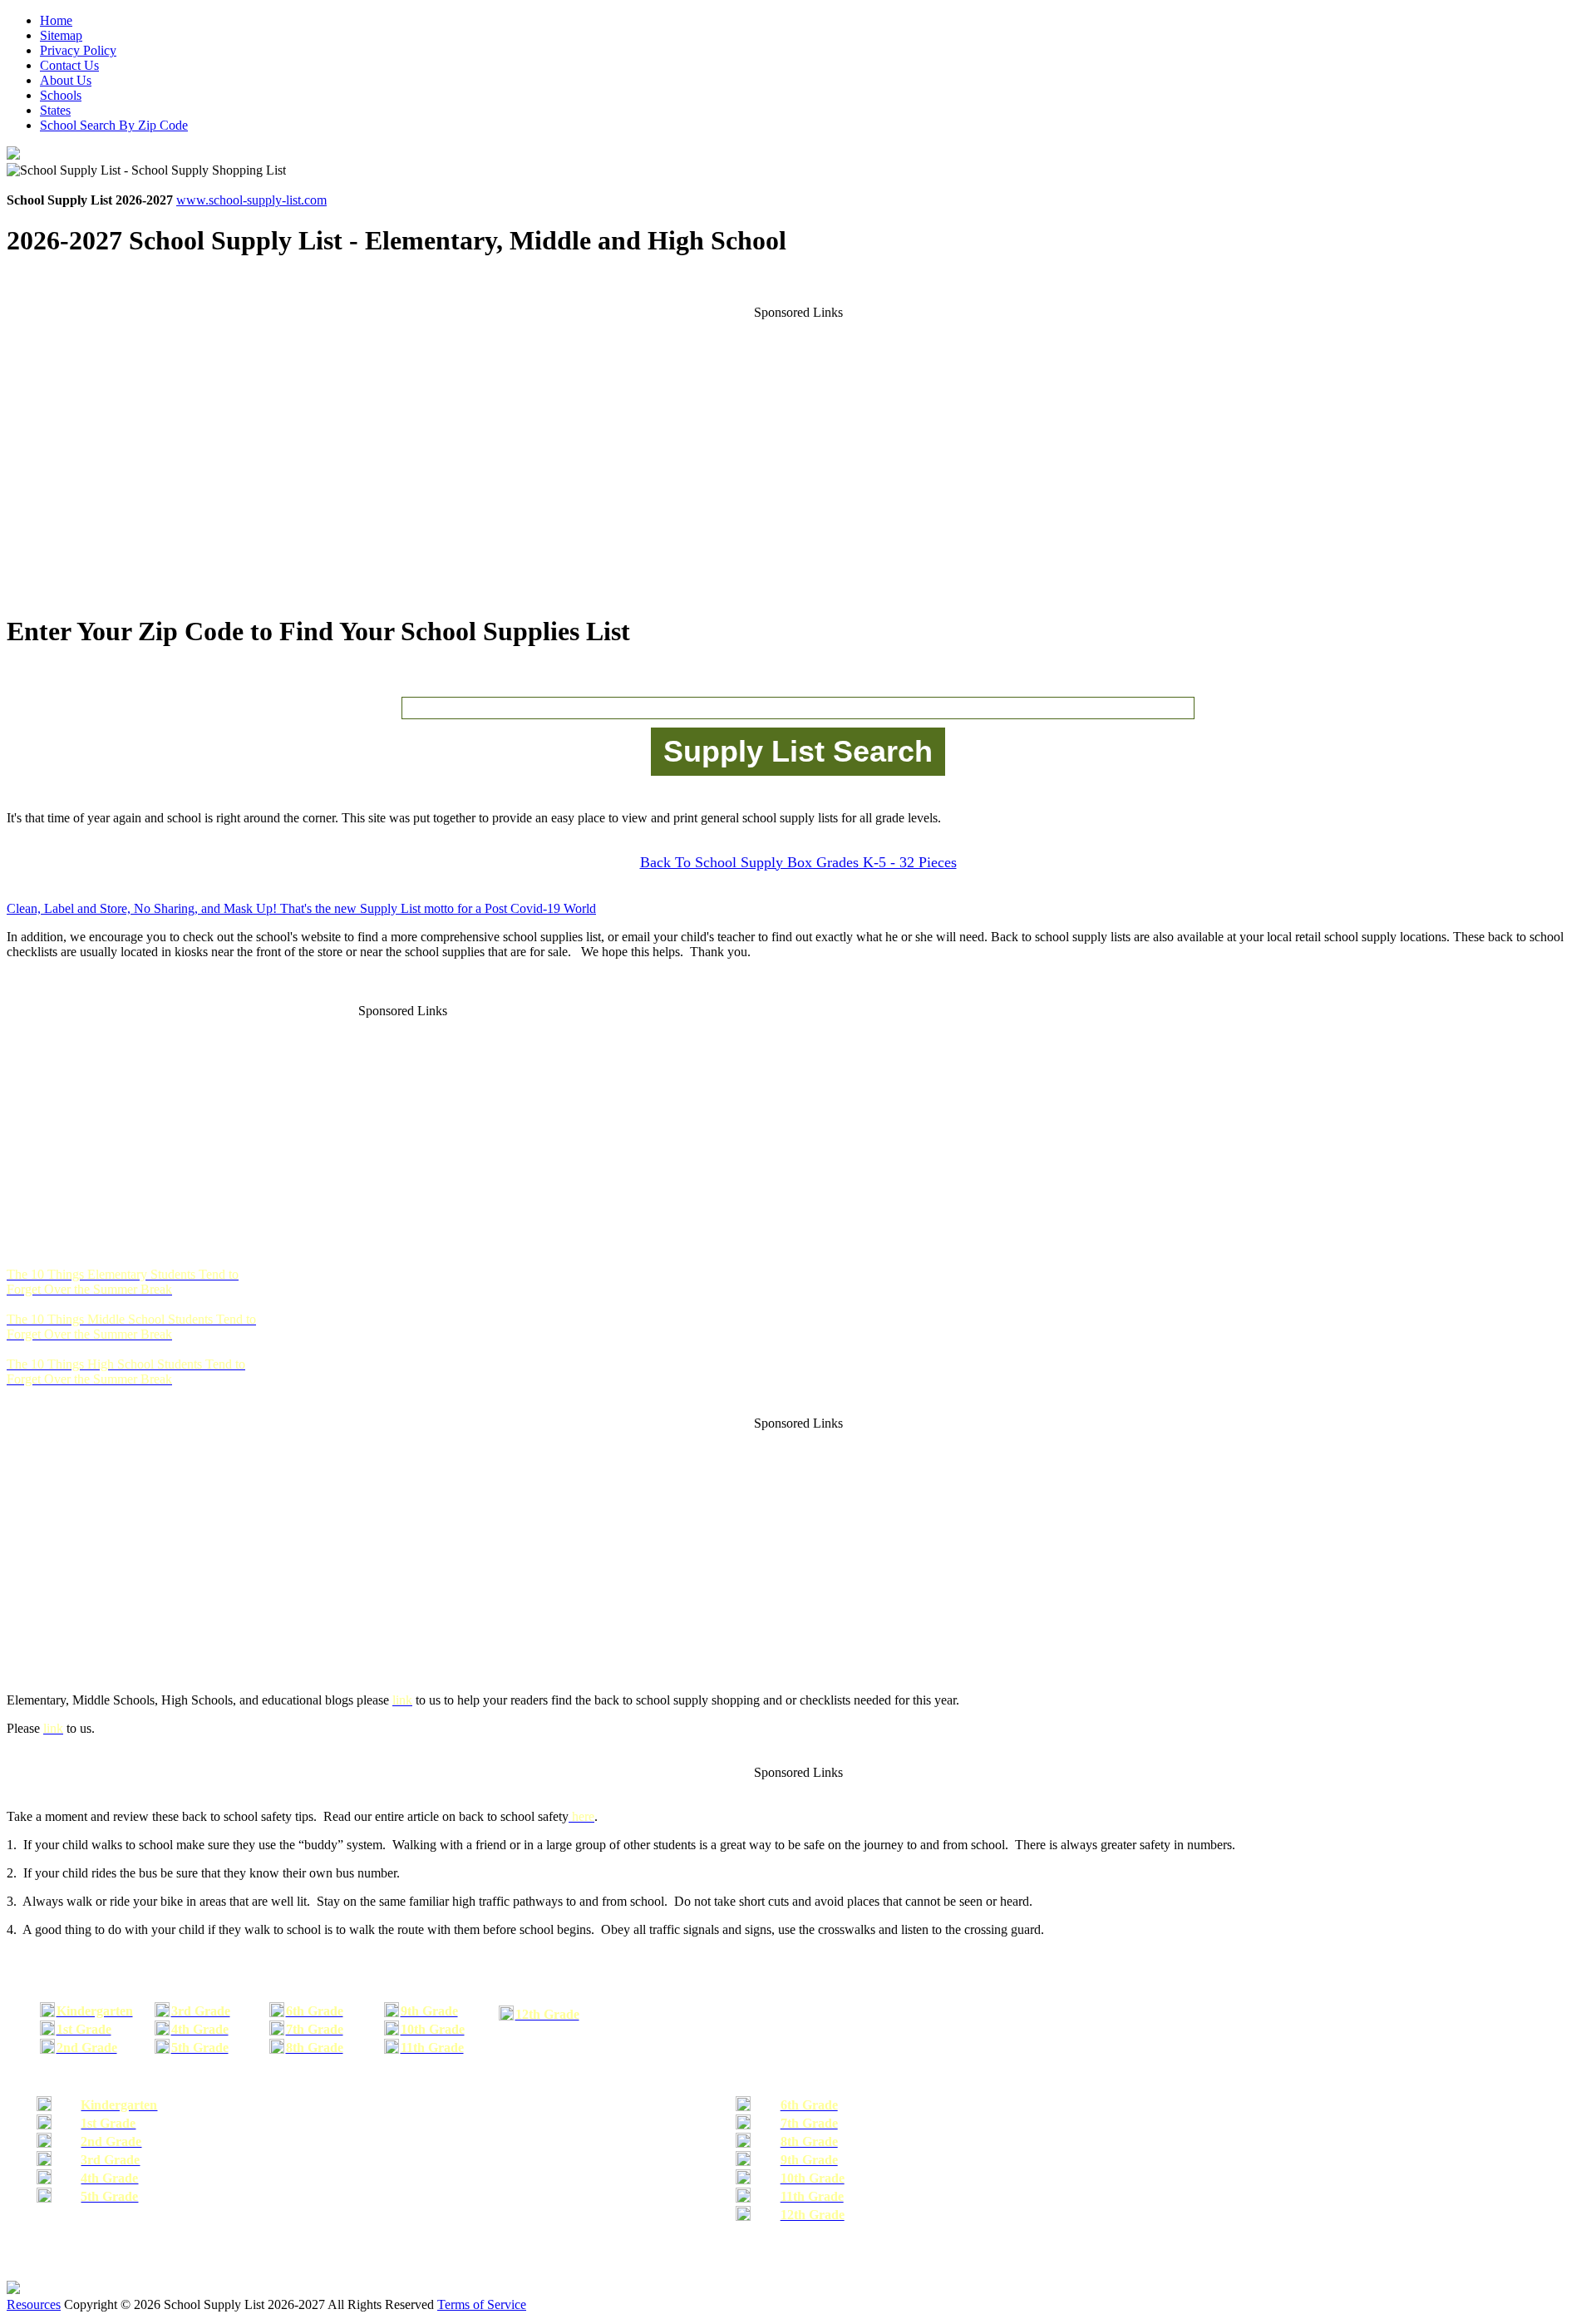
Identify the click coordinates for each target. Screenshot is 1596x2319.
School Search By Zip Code (114, 125)
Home (56, 20)
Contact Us (69, 65)
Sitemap (61, 35)
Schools (61, 95)
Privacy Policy (78, 50)
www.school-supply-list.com (251, 200)
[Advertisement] (798, 450)
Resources (34, 2304)
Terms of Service (482, 2304)
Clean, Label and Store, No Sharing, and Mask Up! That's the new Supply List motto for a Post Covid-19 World (301, 908)
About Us (66, 80)
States (55, 110)
